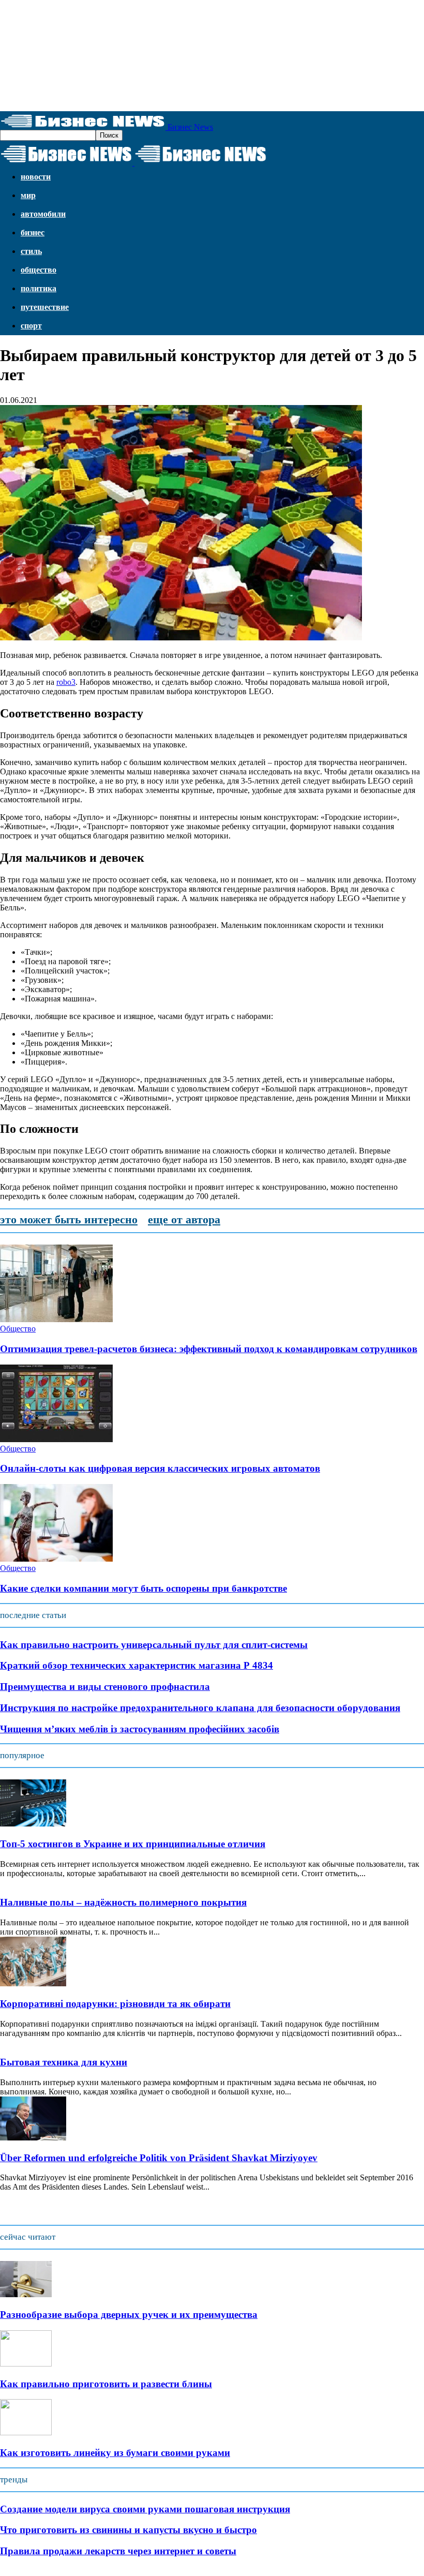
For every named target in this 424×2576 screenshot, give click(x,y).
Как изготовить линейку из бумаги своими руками (115, 2453)
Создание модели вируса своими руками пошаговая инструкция (145, 2509)
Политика (39, 288)
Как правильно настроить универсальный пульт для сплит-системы (154, 1645)
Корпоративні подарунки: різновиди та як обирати (115, 2004)
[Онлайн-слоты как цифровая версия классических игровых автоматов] (56, 1439)
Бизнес (33, 233)
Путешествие (45, 307)
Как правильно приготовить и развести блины (106, 2384)
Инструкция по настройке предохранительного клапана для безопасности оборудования (200, 1708)
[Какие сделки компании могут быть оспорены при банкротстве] (56, 1559)
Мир (28, 195)
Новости (36, 177)
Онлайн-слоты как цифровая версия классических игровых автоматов (160, 1468)
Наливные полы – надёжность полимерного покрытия (123, 1902)
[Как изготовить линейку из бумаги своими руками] (26, 2432)
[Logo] (67, 163)
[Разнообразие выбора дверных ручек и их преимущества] (26, 2294)
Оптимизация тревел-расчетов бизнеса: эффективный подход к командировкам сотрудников (209, 1349)
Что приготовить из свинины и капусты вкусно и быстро (128, 2530)
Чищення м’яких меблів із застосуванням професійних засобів (140, 1729)
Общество (39, 270)
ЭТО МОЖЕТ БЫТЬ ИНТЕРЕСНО (69, 1219)
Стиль (31, 251)
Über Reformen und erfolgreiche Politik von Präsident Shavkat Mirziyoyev (159, 2158)
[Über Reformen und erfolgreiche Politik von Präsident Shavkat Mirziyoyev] (33, 2138)
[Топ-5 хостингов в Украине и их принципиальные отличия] (33, 1824)
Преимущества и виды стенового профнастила (105, 1687)
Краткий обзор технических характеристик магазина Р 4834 (137, 1665)
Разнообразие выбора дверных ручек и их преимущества (129, 2315)
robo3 (66, 682)
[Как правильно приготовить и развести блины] (26, 2364)
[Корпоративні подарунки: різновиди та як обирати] (33, 1983)
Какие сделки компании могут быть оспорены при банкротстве (143, 1588)
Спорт (31, 326)
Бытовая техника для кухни (64, 2062)
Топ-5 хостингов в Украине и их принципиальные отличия (133, 1844)
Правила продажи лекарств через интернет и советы (118, 2551)
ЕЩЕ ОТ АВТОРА (184, 1219)
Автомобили (43, 214)
